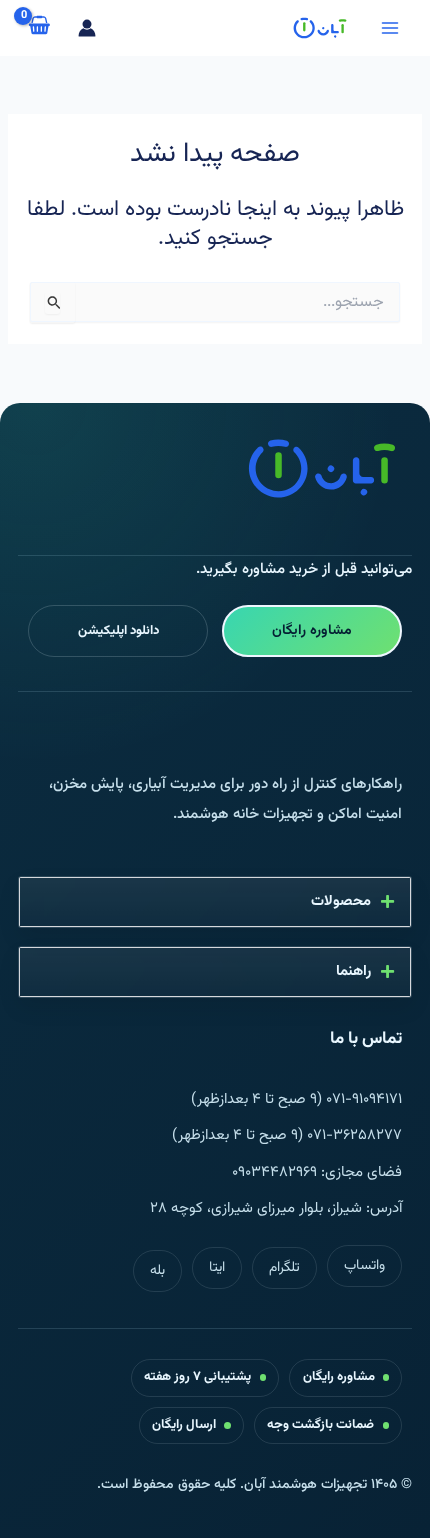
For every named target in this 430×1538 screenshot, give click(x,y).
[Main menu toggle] (390, 28)
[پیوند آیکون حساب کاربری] (87, 28)
